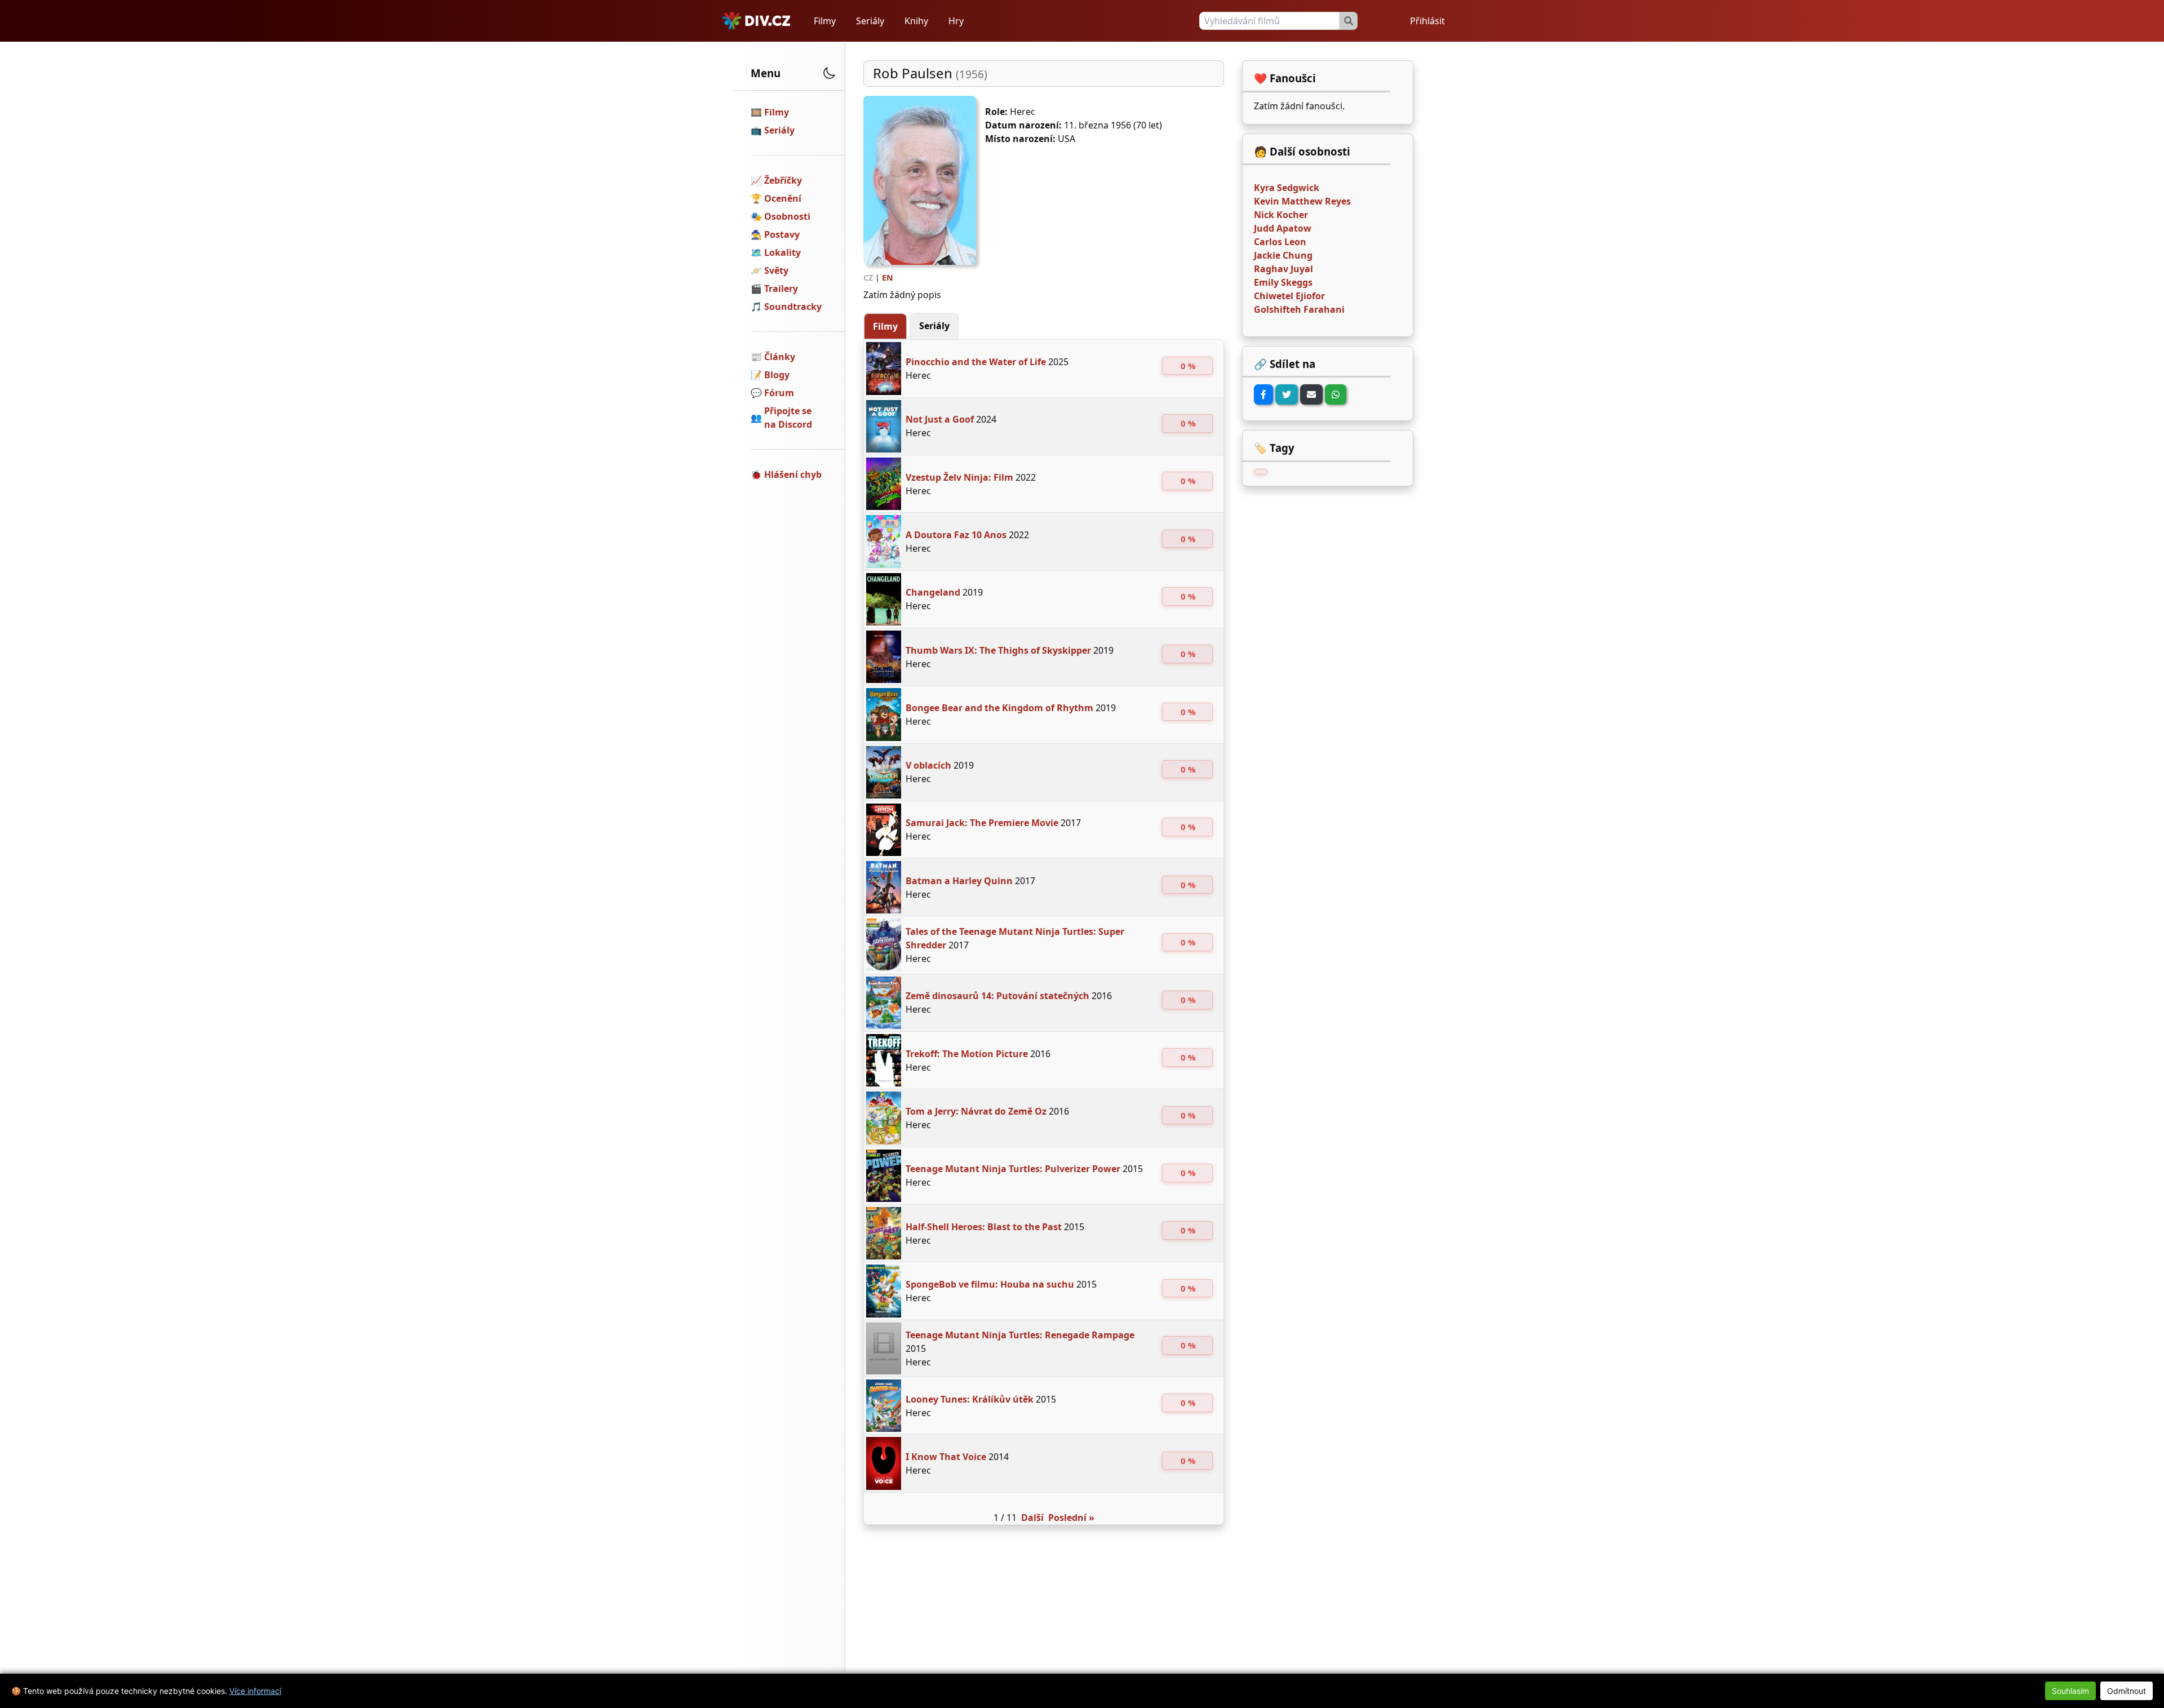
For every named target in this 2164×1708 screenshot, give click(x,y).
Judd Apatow (1283, 228)
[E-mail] (1311, 394)
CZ (868, 278)
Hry (956, 21)
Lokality (782, 252)
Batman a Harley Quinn (959, 881)
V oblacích (928, 765)
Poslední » (1071, 1518)
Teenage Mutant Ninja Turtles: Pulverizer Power (1013, 1169)
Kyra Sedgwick (1287, 188)
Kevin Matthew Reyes (1302, 201)
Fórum (779, 393)
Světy (776, 270)
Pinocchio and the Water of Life (976, 362)
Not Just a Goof (940, 419)
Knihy (916, 21)
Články (780, 357)
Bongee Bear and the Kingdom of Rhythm (999, 708)
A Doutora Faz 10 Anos (956, 535)
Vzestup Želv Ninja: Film (959, 477)
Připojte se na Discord (788, 418)
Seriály (870, 21)
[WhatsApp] (1336, 394)
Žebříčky (783, 180)
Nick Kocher (1281, 215)
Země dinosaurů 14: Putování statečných (997, 996)
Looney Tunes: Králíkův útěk (970, 1399)
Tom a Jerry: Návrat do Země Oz (976, 1111)
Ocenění (783, 198)
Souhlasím (2070, 1691)
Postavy (782, 234)
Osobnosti (787, 216)
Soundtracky (793, 307)
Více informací (255, 1691)
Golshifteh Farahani (1299, 309)
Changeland (933, 592)
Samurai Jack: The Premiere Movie (982, 823)
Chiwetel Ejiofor (1289, 296)
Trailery (781, 289)
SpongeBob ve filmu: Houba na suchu (990, 1284)
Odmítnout (2127, 1691)
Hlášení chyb (793, 474)
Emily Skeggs (1283, 282)
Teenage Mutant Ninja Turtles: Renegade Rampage (1020, 1335)
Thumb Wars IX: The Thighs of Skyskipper (998, 650)
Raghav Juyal (1283, 269)
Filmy (825, 21)
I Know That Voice (946, 1457)
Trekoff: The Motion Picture (967, 1054)
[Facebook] (1263, 394)
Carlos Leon (1280, 242)
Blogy (777, 375)
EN (888, 278)
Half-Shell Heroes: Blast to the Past (984, 1227)
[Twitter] (1287, 394)
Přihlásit (1427, 21)
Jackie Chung (1283, 255)
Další (1032, 1518)
